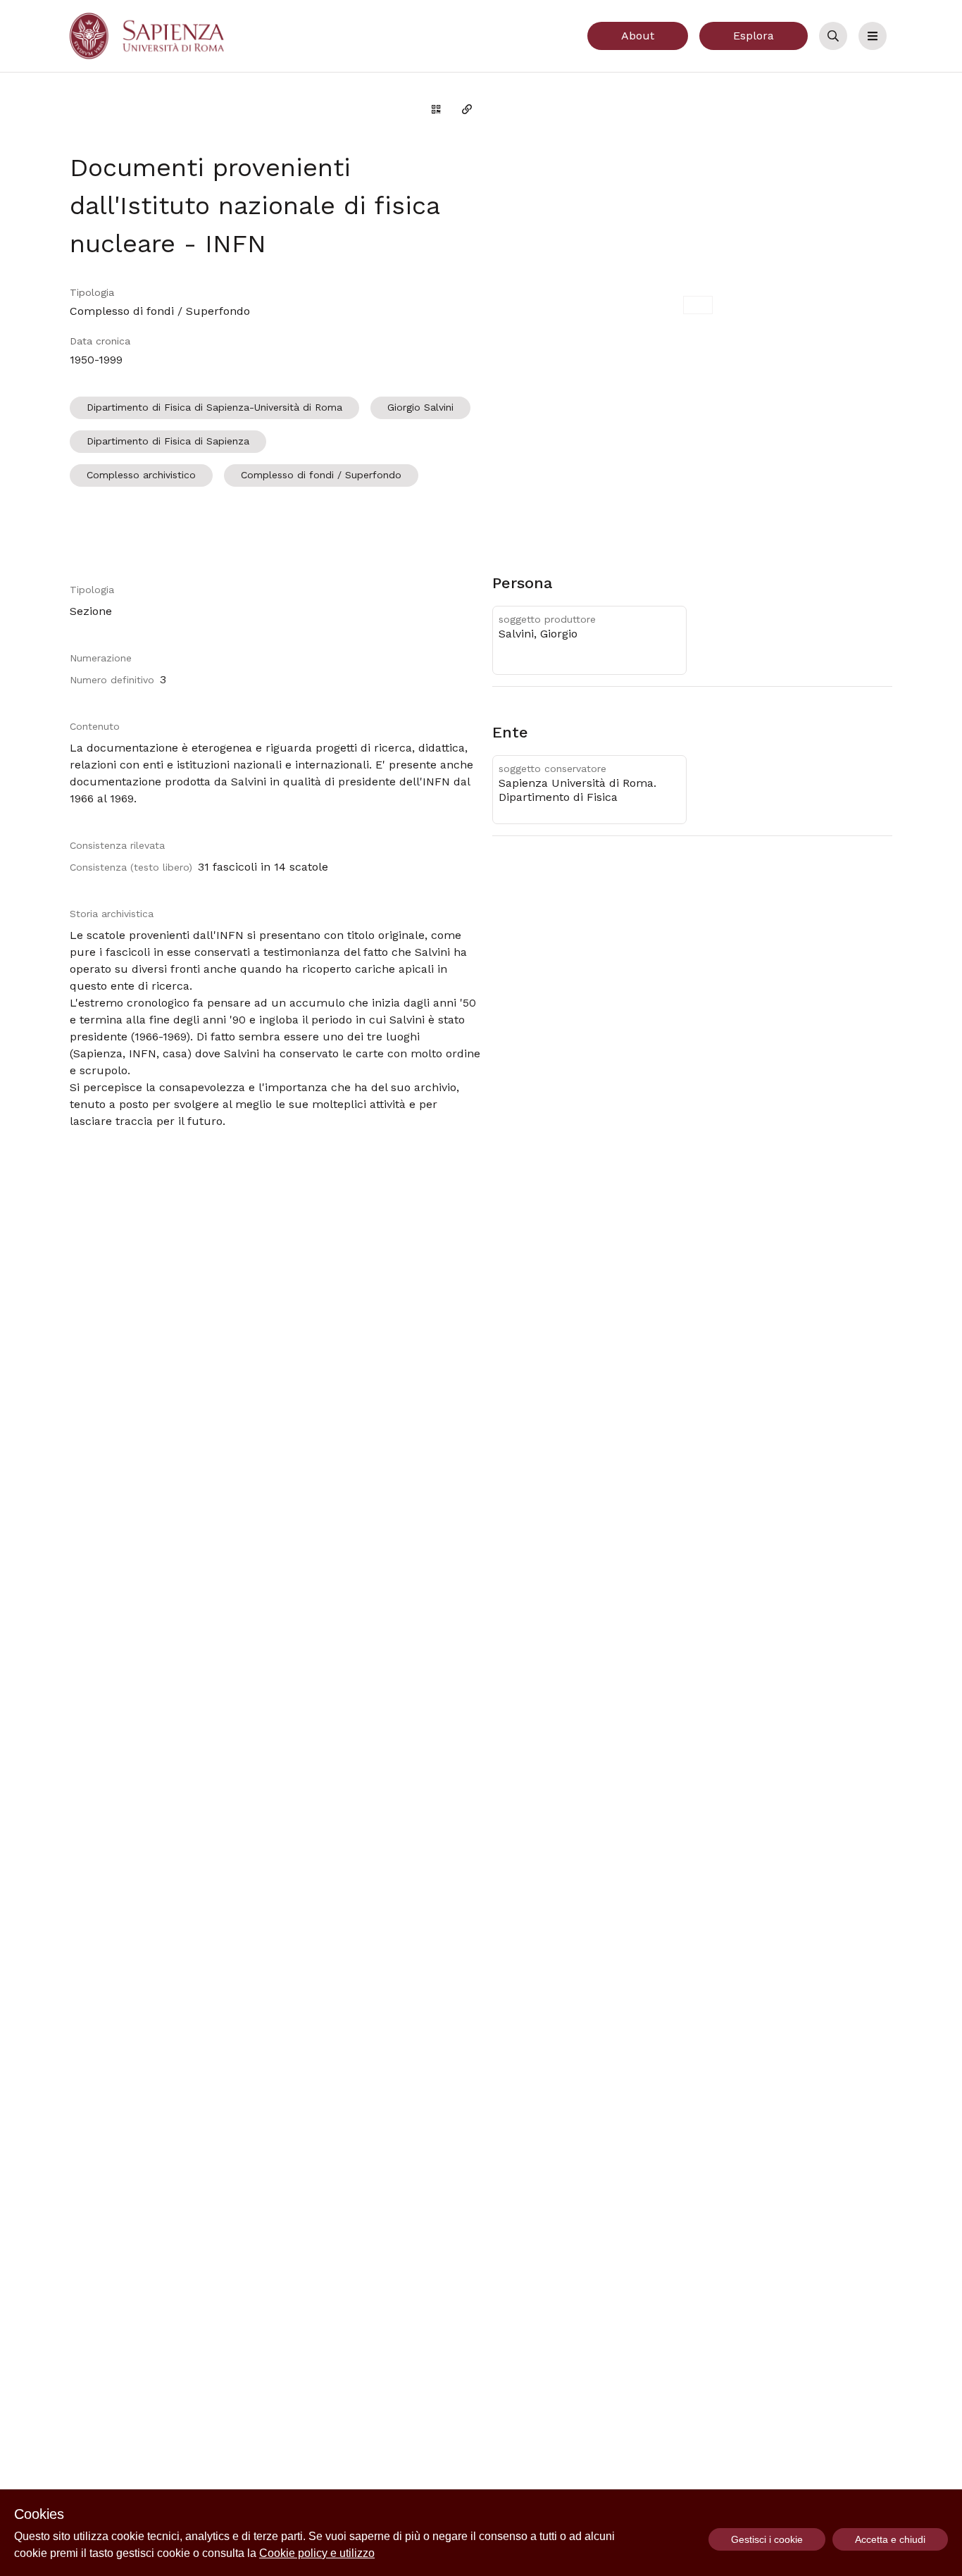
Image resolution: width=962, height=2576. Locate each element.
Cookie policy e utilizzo (317, 2553)
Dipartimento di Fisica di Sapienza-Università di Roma (214, 407)
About (638, 36)
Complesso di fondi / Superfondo (321, 475)
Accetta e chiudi (890, 2539)
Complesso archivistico (141, 475)
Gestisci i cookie (767, 2539)
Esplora (754, 36)
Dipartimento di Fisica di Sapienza (168, 441)
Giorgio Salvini (420, 407)
